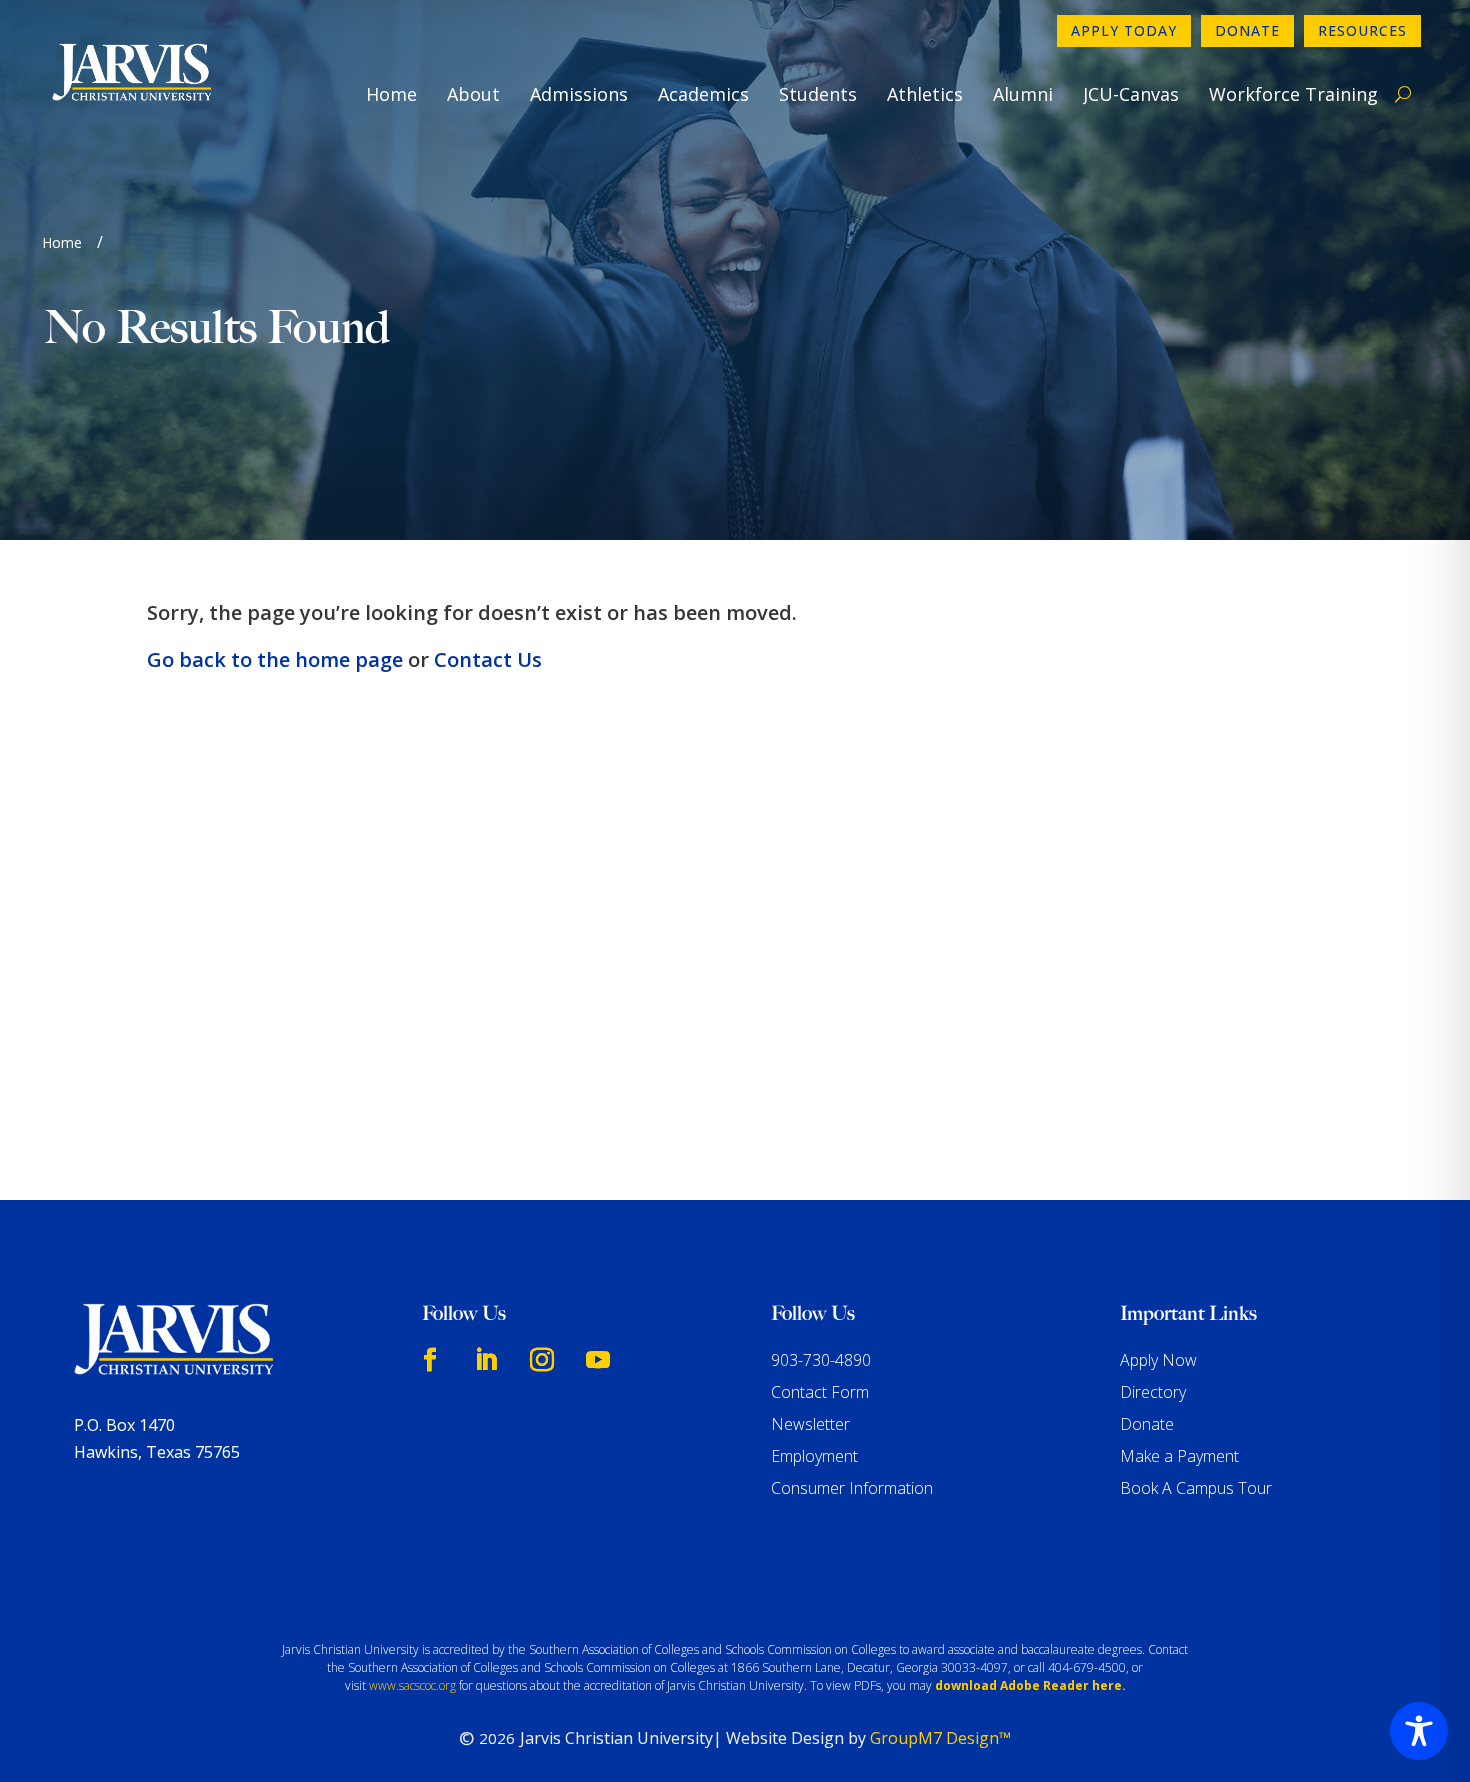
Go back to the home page (275, 659)
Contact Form (820, 1392)
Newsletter (810, 1424)
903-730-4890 (821, 1360)
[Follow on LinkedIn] (486, 1360)
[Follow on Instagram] (542, 1360)
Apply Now (1158, 1360)
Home (391, 94)
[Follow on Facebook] (430, 1360)
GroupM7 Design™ (940, 1738)
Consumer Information (852, 1488)
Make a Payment (1179, 1456)
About (473, 94)
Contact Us (488, 659)
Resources (1362, 30)
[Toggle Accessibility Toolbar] (1419, 1731)
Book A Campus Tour (1196, 1488)
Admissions (579, 94)
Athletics (925, 94)
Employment (814, 1456)
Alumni (1023, 94)
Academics (703, 94)
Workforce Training (1293, 94)
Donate (1247, 30)
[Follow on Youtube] (598, 1360)
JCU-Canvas (1131, 94)
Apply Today (1124, 30)
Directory (1153, 1392)
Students (818, 94)
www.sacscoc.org (412, 1685)
